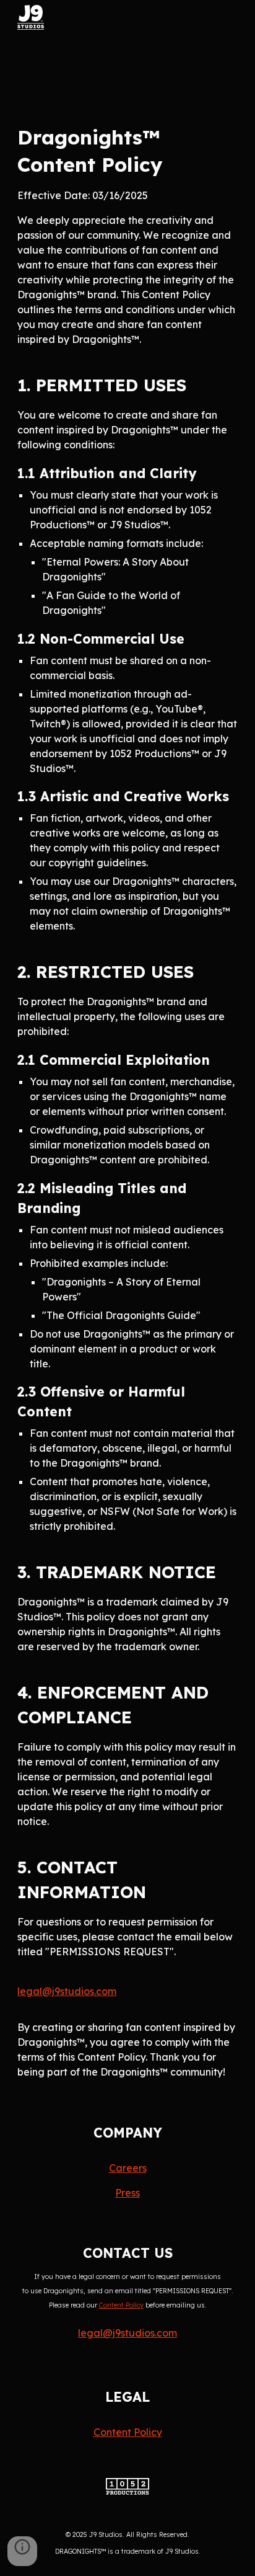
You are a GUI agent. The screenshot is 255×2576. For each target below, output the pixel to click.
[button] (22, 2551)
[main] (127, 1101)
